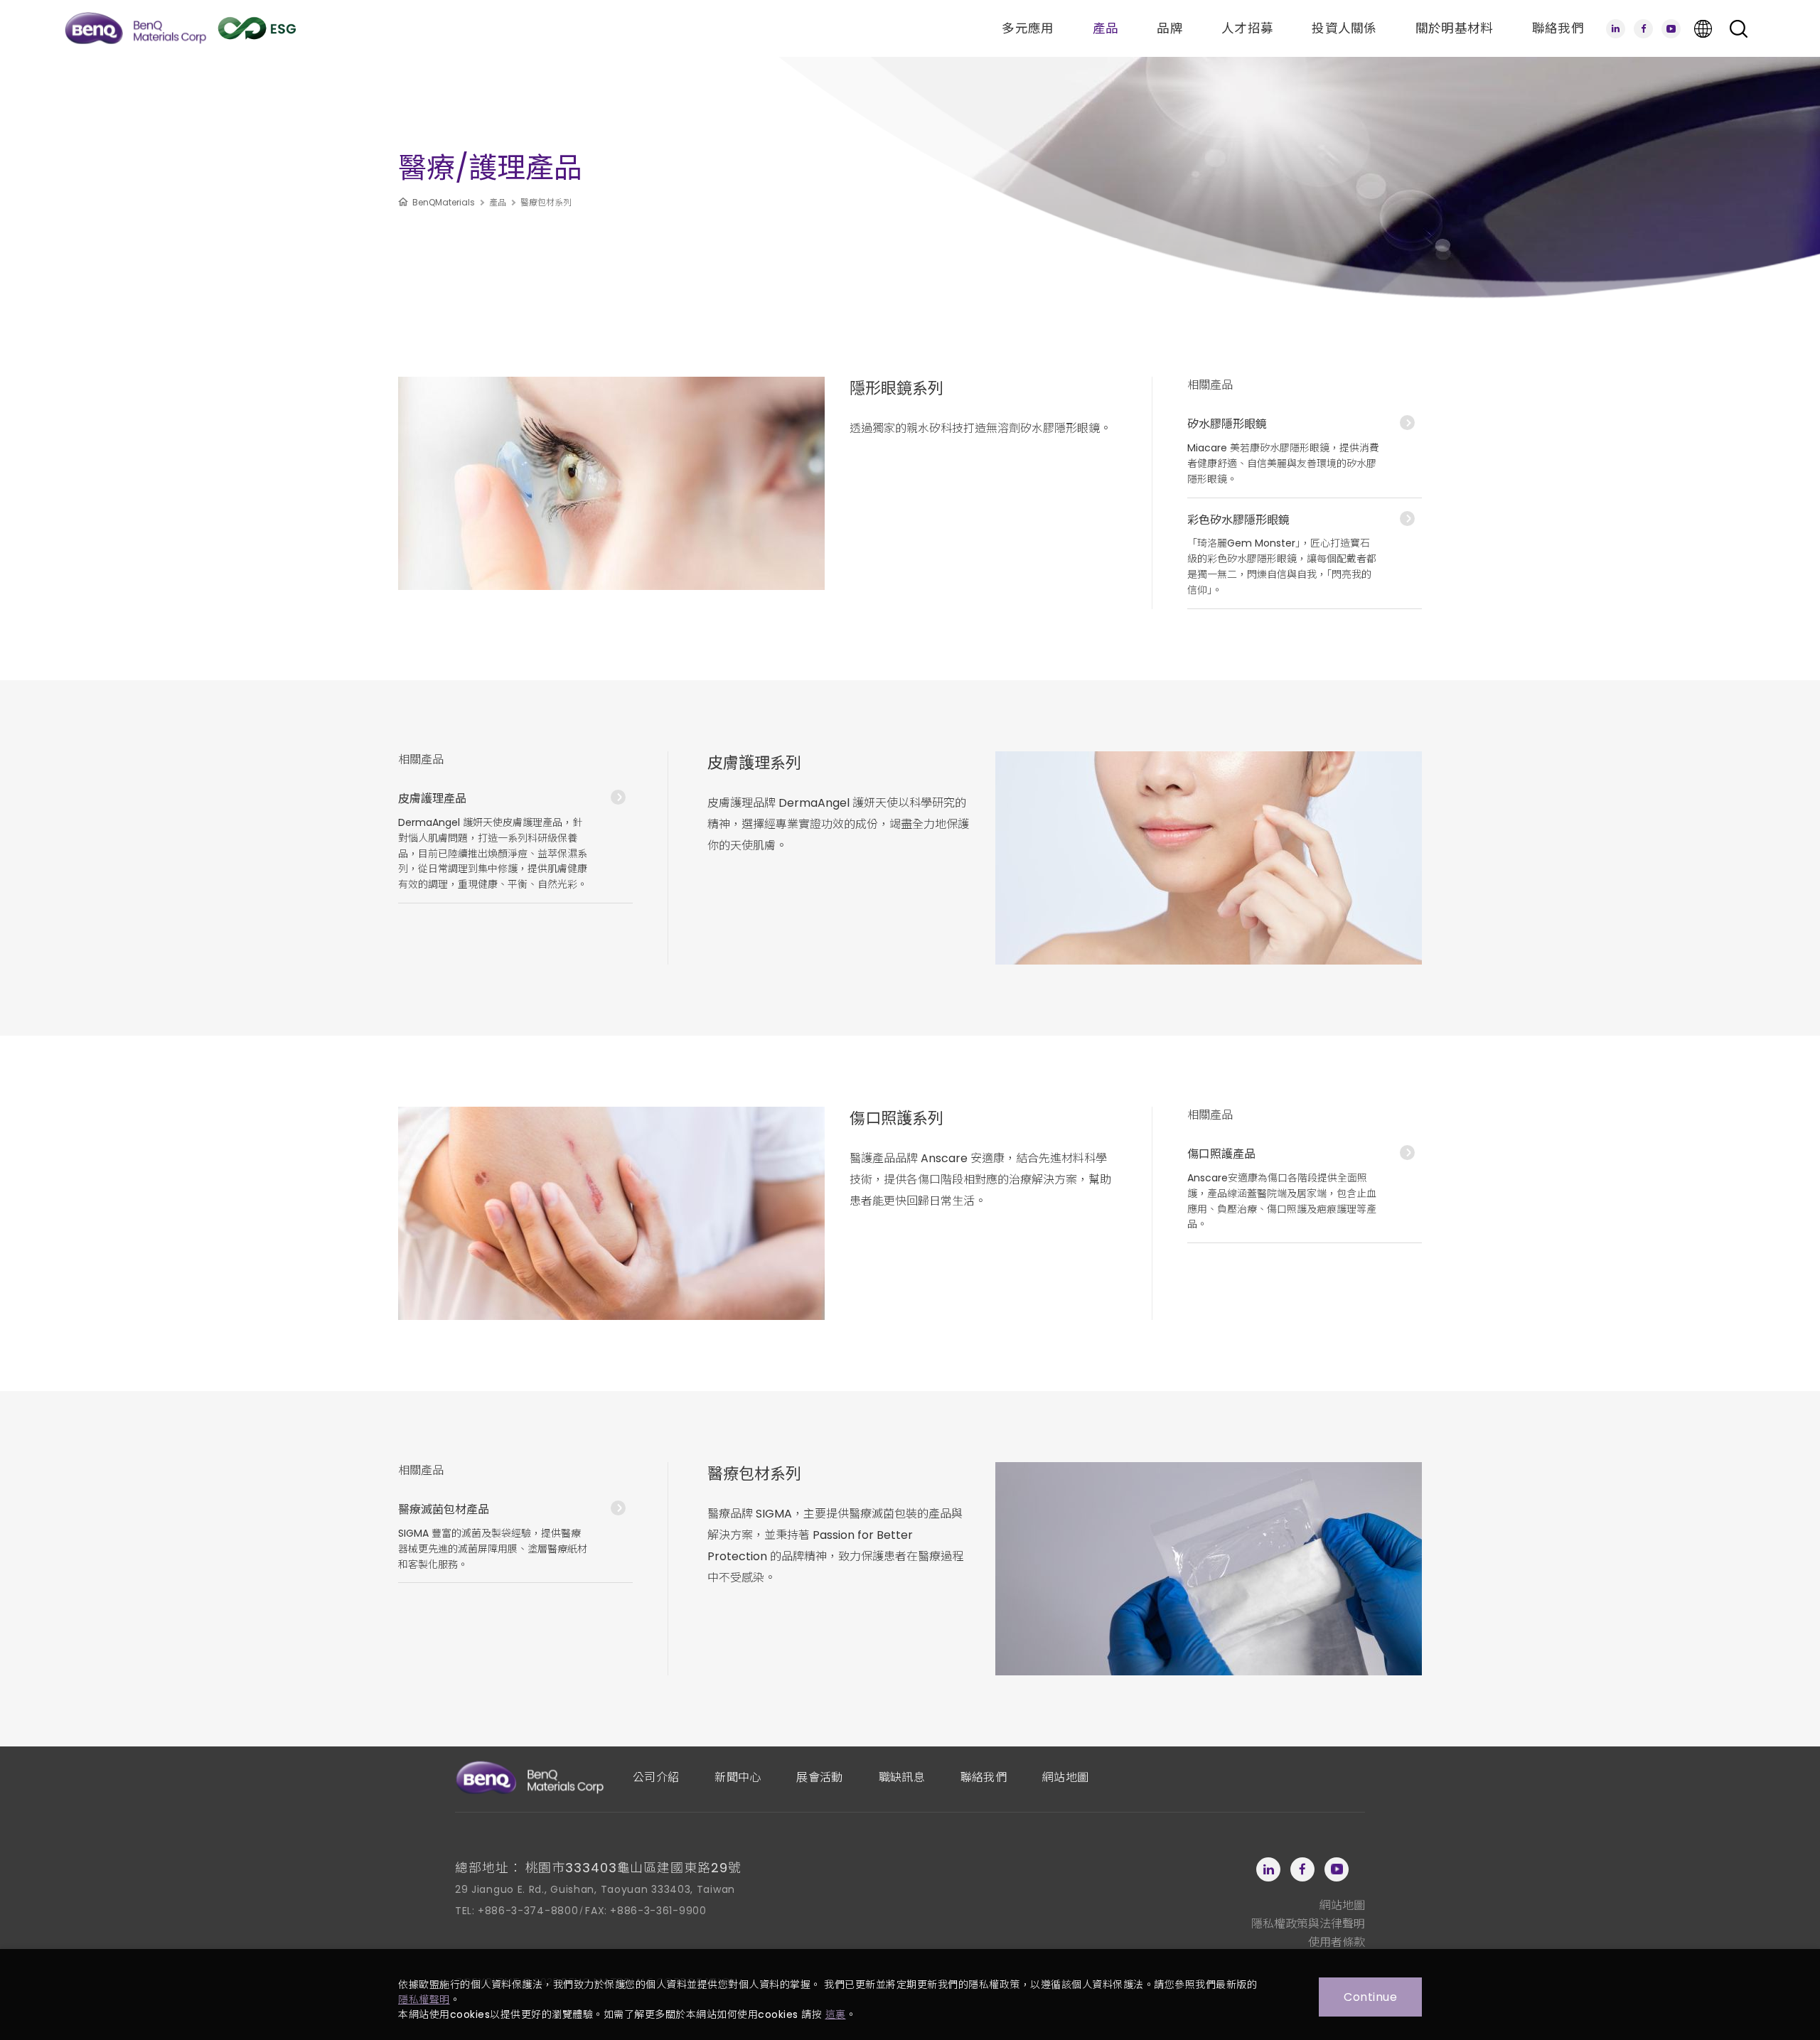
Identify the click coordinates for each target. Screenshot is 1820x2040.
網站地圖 (1065, 1777)
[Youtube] (1671, 29)
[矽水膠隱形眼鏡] (1305, 450)
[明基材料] (135, 28)
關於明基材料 (1455, 28)
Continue (1370, 1997)
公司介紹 (656, 1777)
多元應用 (1028, 28)
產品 (1106, 28)
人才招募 (1247, 28)
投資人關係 (1344, 28)
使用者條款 (1337, 1942)
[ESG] (257, 28)
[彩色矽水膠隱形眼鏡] (1305, 554)
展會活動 (819, 1777)
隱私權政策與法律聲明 (1308, 1924)
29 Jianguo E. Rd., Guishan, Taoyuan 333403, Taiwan (595, 1889)
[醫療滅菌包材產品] (515, 1536)
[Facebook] (1643, 29)
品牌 (1170, 28)
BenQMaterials (444, 202)
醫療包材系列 (546, 202)
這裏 (836, 2014)
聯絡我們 (1558, 28)
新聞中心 (738, 1777)
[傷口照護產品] (1305, 1188)
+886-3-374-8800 (528, 1911)
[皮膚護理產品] (515, 840)
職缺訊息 (902, 1777)
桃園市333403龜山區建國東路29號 (633, 1868)
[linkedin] (1616, 29)
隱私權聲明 (424, 1999)
